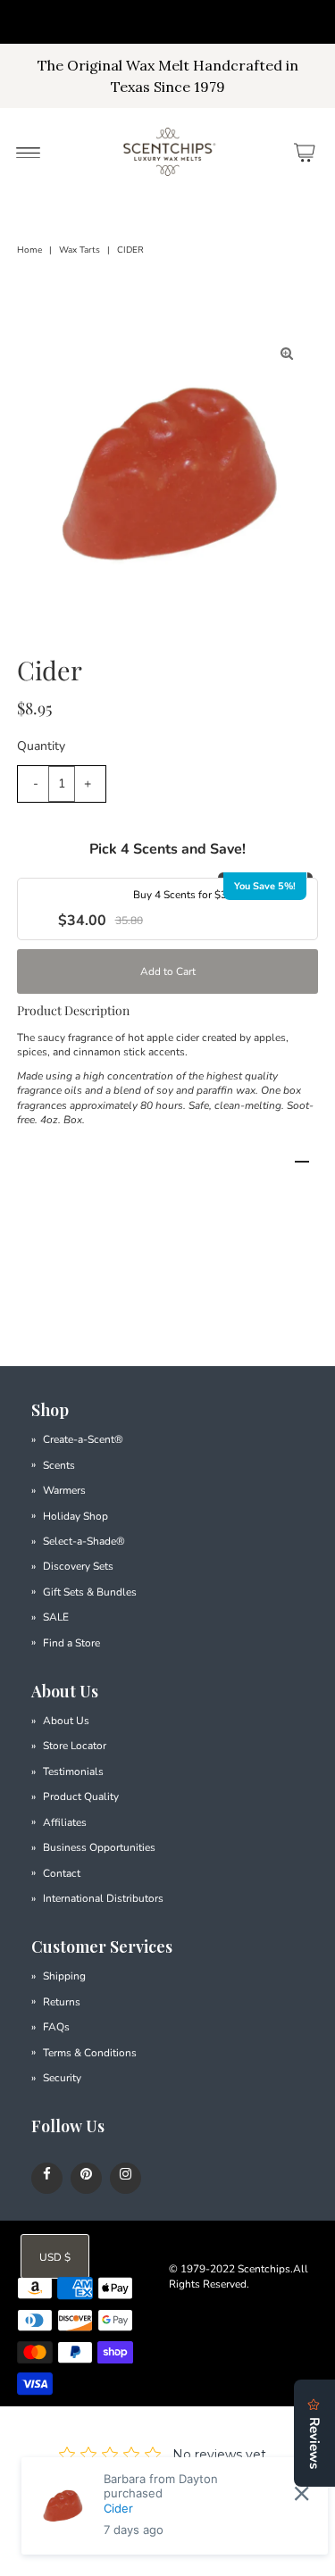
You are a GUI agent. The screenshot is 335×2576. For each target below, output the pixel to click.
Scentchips (264, 2269)
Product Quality (81, 1797)
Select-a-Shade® (84, 1541)
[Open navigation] (28, 152)
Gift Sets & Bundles (90, 1592)
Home (29, 250)
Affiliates (65, 1822)
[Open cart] (305, 152)
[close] (301, 2494)
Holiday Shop (75, 1516)
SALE (56, 1617)
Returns (62, 2002)
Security (62, 2078)
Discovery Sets (78, 1566)
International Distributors (103, 1898)
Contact (62, 1873)
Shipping (64, 1976)
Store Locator (75, 1746)
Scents (59, 1465)
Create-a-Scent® (83, 1439)
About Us (66, 1721)
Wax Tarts (80, 250)
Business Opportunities (99, 1847)
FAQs (56, 2027)
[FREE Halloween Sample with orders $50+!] (167, 22)
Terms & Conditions (90, 2053)
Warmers (64, 1490)
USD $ (55, 2257)
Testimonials (73, 1772)
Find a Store (71, 1643)
